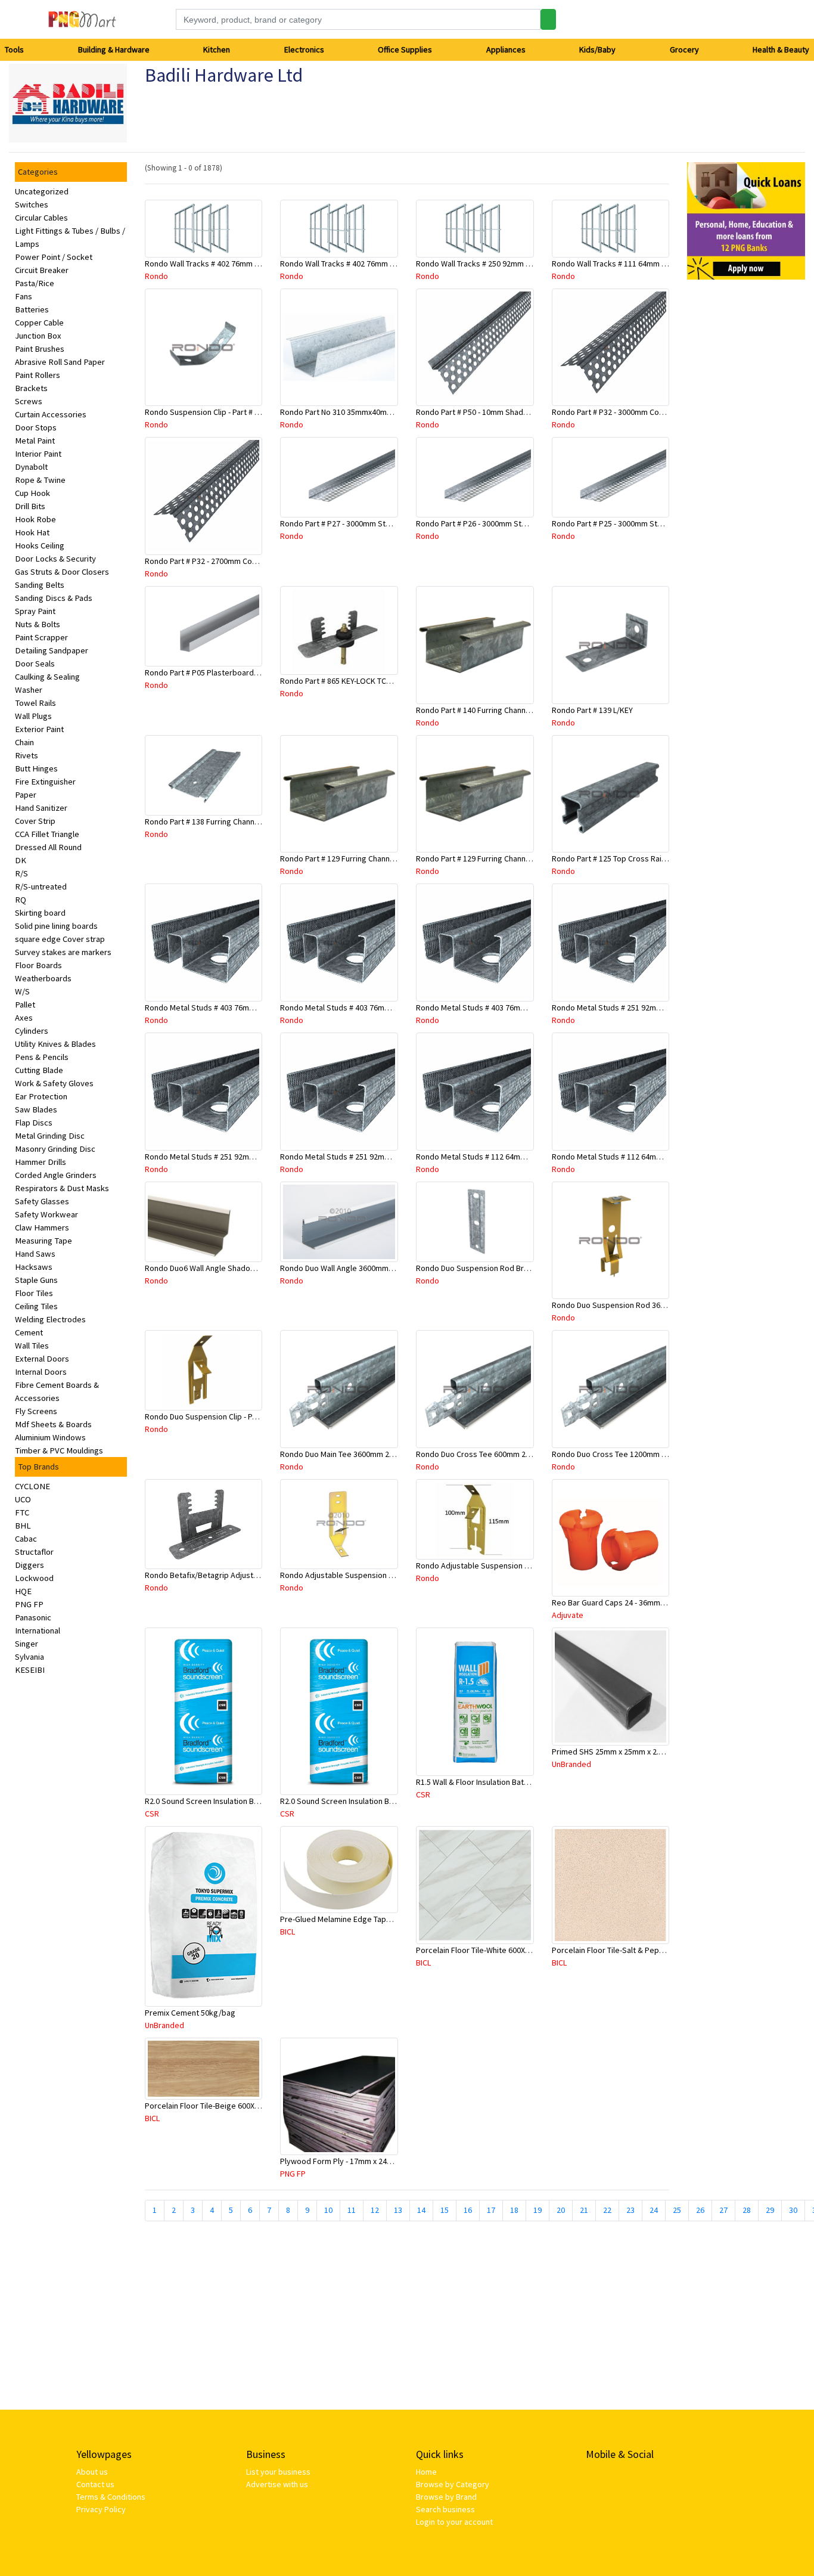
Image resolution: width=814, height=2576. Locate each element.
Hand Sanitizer (41, 808)
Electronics (304, 49)
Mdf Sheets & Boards (53, 1424)
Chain (24, 742)
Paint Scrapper (41, 637)
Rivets (27, 755)
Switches (32, 204)
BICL (288, 1932)
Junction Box (38, 336)
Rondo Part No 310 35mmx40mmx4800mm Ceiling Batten (379, 412)
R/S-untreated (41, 886)
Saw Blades (36, 1109)
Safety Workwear (46, 1214)
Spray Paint (35, 611)
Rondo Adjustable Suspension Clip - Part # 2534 (499, 1566)
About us (92, 2472)
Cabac (26, 1539)
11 (352, 2210)
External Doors (42, 1359)
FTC (22, 1512)
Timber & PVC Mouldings (59, 1450)
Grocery (684, 49)
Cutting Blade (39, 1070)
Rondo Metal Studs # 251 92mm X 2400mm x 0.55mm (372, 1157)
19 (538, 2210)
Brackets (31, 388)
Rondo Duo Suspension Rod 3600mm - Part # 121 (637, 1305)
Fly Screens (36, 1411)
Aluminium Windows (50, 1437)
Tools (14, 49)
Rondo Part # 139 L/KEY (592, 710)
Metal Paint (35, 441)
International (38, 1630)
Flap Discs (34, 1123)
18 (514, 2210)
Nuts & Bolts (38, 624)
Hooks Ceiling (40, 545)
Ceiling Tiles (36, 1306)
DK (21, 860)
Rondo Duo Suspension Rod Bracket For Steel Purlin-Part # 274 (526, 1268)
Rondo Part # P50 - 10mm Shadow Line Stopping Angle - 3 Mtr (523, 412)
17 (491, 2210)
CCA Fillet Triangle (47, 834)
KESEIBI (30, 1670)
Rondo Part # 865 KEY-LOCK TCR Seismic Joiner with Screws (385, 681)
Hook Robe (35, 519)
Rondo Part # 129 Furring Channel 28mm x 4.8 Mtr (365, 858)
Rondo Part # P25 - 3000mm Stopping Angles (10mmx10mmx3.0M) (667, 523)
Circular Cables (41, 218)
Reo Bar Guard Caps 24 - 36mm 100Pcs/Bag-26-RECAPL (648, 1602)
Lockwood (34, 1578)
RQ (21, 900)
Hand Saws (35, 1254)
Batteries (32, 309)
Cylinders (32, 1031)
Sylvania (29, 1657)
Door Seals (35, 664)
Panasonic (33, 1617)
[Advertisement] (746, 468)
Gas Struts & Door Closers (62, 572)
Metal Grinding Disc (50, 1136)
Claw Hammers (42, 1227)
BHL (23, 1526)
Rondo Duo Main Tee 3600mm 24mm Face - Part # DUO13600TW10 (394, 1454)
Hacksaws (34, 1267)
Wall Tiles (32, 1346)
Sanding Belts (40, 585)
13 (398, 2210)
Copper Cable (39, 323)
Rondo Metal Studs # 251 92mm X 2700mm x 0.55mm (236, 1157)
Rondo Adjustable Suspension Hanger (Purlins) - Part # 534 (383, 1575)
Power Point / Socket (54, 257)
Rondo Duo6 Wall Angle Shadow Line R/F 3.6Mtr (227, 1268)
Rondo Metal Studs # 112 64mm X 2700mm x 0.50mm (643, 1157)
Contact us (95, 2484)
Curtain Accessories (51, 414)
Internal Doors (41, 1372)
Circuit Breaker (42, 270)
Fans (24, 296)
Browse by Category (453, 2484)
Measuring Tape (44, 1241)
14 (421, 2210)
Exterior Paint (39, 729)
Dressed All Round (48, 847)
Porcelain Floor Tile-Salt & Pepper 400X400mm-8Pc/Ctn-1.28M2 (662, 1950)
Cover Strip (35, 821)
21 (584, 2210)
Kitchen (217, 49)
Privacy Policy (101, 2509)
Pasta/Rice (35, 283)
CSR (152, 1814)
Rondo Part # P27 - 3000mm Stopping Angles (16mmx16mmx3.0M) (395, 523)
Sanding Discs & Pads (54, 598)
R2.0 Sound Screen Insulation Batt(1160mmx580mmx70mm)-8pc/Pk (398, 1801)
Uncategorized (42, 191)
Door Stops (36, 427)
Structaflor (34, 1552)
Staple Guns (36, 1280)
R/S (21, 873)
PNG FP (29, 1604)
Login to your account (454, 2522)
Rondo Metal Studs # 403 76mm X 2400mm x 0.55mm (507, 1008)
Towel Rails (35, 703)
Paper (26, 795)
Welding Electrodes (50, 1319)
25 (677, 2210)
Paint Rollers (38, 375)
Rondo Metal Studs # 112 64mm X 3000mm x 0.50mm (507, 1157)
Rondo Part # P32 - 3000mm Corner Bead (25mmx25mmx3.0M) (659, 412)
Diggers (29, 1565)
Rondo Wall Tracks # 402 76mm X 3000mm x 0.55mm (235, 264)
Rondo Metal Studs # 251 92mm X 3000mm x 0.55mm (643, 1008)
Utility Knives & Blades (55, 1044)
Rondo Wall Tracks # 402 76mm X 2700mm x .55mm (368, 264)
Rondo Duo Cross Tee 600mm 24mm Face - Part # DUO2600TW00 (529, 1454)
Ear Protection (41, 1096)
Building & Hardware (114, 49)
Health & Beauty (781, 49)
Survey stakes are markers (63, 952)
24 (654, 2210)
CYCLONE (32, 1486)
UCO (23, 1499)
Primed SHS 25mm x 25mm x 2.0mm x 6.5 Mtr (629, 1752)
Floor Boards (38, 965)
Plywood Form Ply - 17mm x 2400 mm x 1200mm (363, 2161)
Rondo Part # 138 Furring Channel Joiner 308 (222, 822)
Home (426, 2472)
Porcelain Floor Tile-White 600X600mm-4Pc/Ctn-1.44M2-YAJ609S (528, 1950)
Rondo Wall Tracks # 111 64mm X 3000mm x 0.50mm (642, 264)
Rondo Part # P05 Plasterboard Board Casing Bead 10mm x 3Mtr (257, 672)
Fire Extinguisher (45, 782)
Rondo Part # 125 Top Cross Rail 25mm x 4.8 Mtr (635, 858)
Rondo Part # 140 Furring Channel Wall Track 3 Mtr (502, 710)
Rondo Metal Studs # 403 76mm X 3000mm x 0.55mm (236, 1008)
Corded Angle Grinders (56, 1175)
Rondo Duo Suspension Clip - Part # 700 (214, 1416)
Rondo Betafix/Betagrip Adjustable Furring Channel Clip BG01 (253, 1575)
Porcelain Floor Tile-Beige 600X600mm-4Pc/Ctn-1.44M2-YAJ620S (257, 2106)
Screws (29, 401)
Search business (445, 2509)
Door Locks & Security (55, 559)
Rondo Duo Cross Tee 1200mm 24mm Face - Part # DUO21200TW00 (669, 1454)
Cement (29, 1332)
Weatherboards (43, 978)
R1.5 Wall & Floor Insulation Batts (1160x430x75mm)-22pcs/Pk (523, 1782)
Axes (24, 1018)
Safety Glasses (42, 1201)
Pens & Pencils (42, 1057)
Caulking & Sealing (47, 677)
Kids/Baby (597, 49)
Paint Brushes (40, 349)
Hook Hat (32, 532)
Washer (29, 690)
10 (328, 2210)
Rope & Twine (40, 480)
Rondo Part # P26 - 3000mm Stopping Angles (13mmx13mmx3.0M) (531, 523)
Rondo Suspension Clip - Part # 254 (206, 412)
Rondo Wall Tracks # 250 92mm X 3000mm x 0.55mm (506, 264)
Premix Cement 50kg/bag (190, 2013)
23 (630, 2210)
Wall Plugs (33, 716)
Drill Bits (30, 506)
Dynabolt (31, 467)
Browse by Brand (446, 2497)
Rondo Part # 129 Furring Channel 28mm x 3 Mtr (498, 858)
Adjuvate (568, 1615)
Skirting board (40, 913)
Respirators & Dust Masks (62, 1188)
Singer (27, 1644)
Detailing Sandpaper (52, 650)
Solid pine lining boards (56, 926)
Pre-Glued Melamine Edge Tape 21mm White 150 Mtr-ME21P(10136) (398, 1919)
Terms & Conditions (111, 2497)
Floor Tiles (34, 1293)
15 (445, 2210)
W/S (22, 991)
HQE (23, 1591)
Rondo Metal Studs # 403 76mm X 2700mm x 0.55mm (372, 1008)
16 (468, 2210)
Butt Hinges (36, 768)
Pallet (25, 1005)
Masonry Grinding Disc (55, 1149)
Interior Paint (38, 454)
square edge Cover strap (60, 939)
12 (375, 2210)
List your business (278, 2472)
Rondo (156, 276)
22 (607, 2210)
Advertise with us (277, 2484)
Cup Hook (32, 493)
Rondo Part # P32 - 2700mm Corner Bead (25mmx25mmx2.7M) (252, 561)
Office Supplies (405, 49)
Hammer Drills (41, 1162)
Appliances (506, 49)
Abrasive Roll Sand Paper (60, 362)
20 (561, 2210)
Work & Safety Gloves (54, 1083)
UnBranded (571, 1764)
